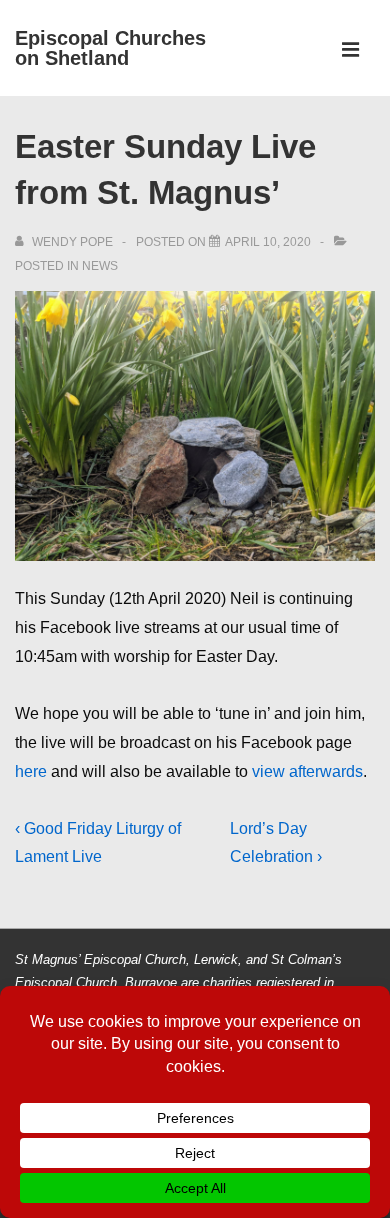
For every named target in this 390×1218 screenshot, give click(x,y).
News (100, 266)
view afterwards (307, 771)
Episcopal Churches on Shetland (110, 48)
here (31, 771)
